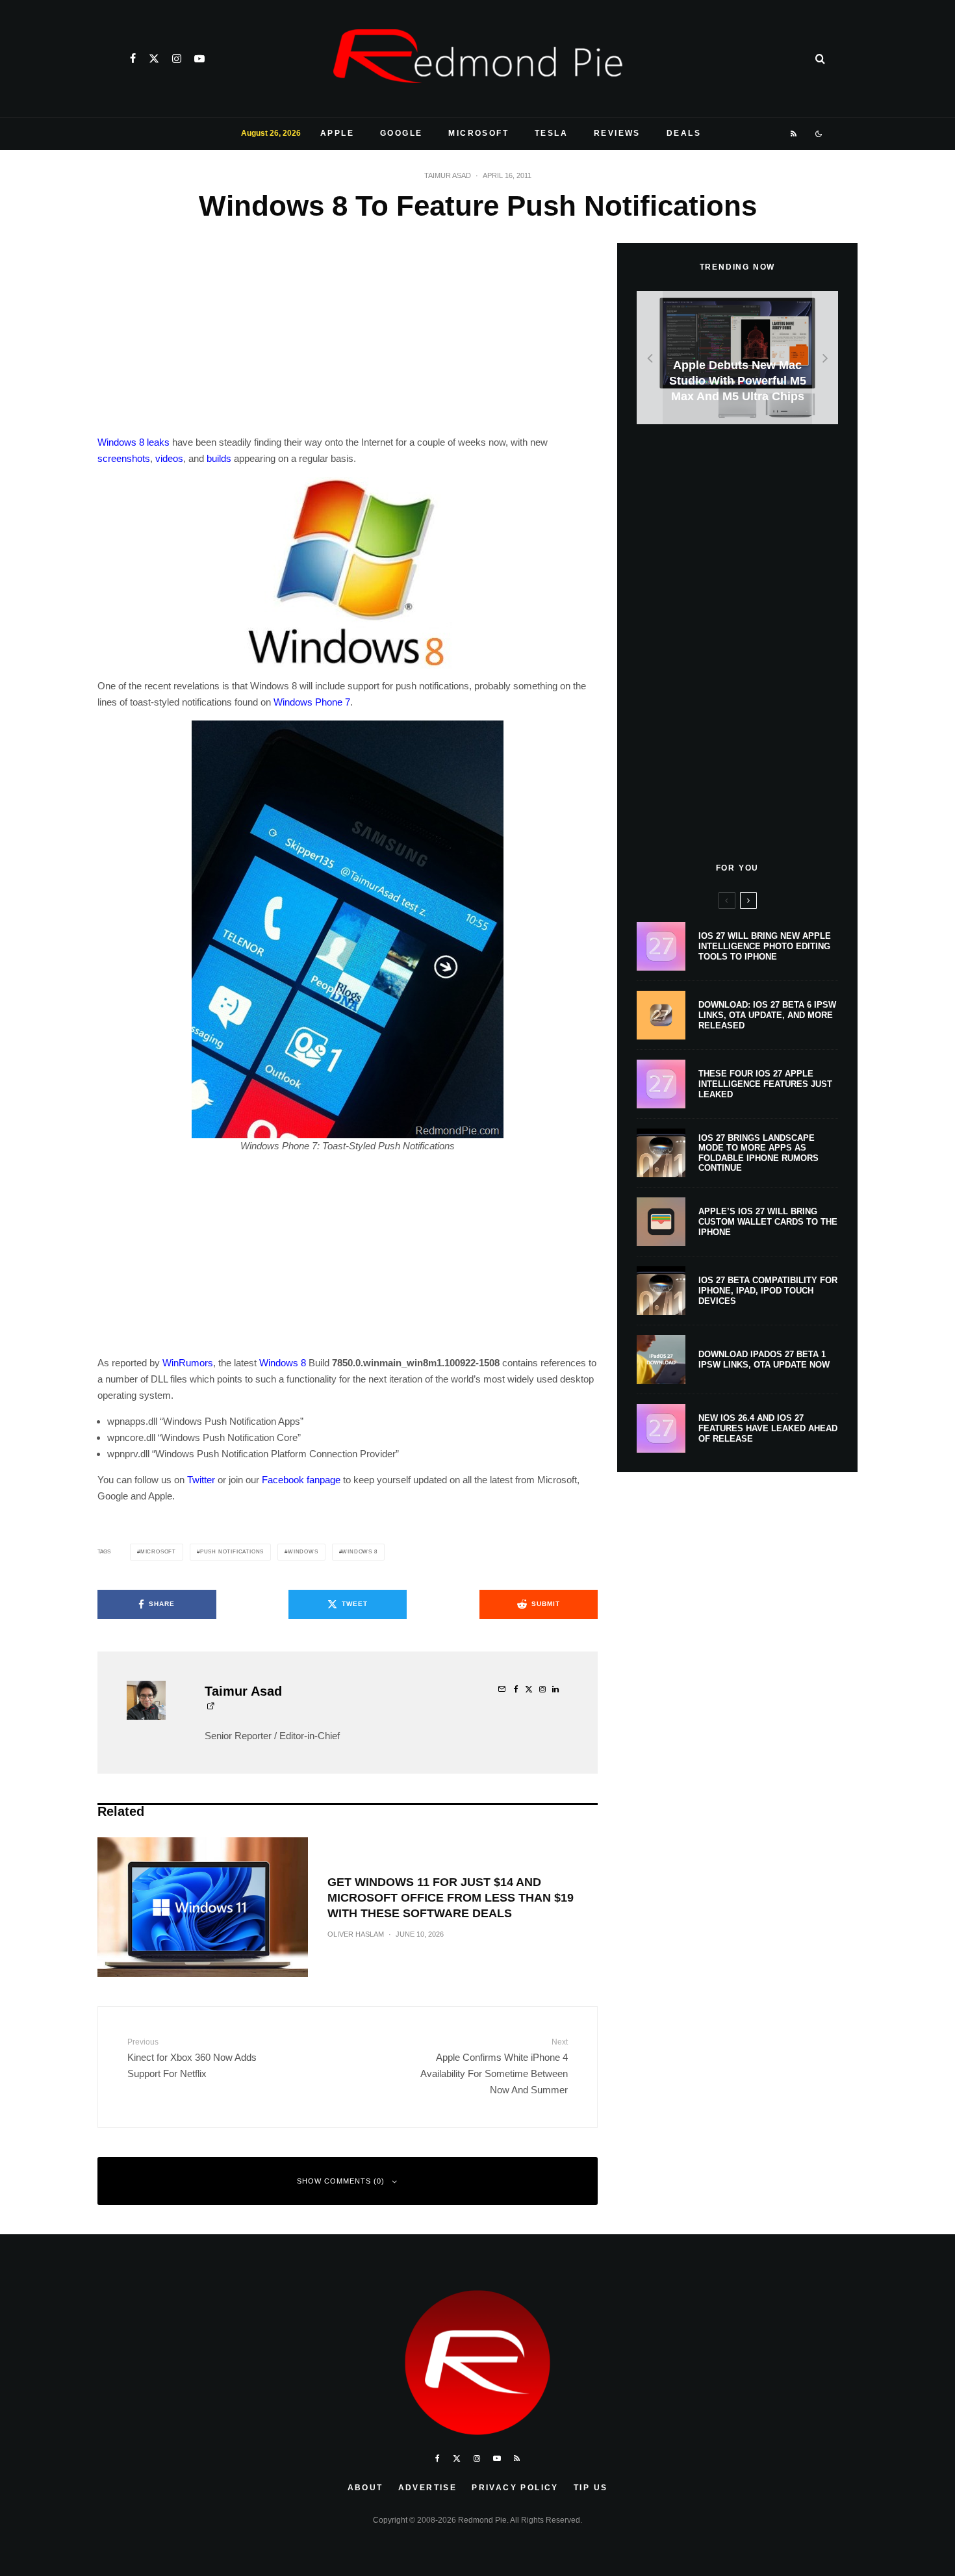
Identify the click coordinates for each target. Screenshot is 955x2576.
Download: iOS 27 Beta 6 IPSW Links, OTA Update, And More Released (767, 1015)
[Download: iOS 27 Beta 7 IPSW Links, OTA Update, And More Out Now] (737, 358)
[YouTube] (199, 58)
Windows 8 (121, 442)
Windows (303, 1552)
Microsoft (478, 133)
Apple (337, 133)
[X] (154, 58)
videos (169, 458)
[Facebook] (133, 58)
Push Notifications (232, 1552)
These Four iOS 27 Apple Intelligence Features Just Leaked (765, 1084)
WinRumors (188, 1363)
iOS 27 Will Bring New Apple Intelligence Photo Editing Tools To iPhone (765, 946)
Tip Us (591, 2488)
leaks (158, 442)
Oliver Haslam (356, 1934)
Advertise (428, 2488)
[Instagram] (177, 58)
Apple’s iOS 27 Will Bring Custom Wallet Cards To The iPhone (768, 1221)
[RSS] (794, 134)
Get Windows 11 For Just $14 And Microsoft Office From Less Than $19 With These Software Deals (451, 1898)
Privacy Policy (515, 2488)
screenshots (124, 458)
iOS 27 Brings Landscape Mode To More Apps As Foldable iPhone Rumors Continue (758, 1153)
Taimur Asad (448, 175)
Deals (684, 133)
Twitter (201, 1480)
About (365, 2488)
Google (401, 133)
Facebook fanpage (301, 1480)
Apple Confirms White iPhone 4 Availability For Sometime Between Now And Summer (494, 2066)
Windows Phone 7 (312, 702)
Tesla (551, 133)
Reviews (617, 133)
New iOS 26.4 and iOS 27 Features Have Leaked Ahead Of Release (768, 1428)
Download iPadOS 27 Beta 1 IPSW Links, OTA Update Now (764, 1359)
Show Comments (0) (341, 2181)
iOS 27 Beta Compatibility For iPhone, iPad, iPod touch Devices (768, 1290)
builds (219, 458)
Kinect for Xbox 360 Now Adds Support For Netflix (192, 2058)
